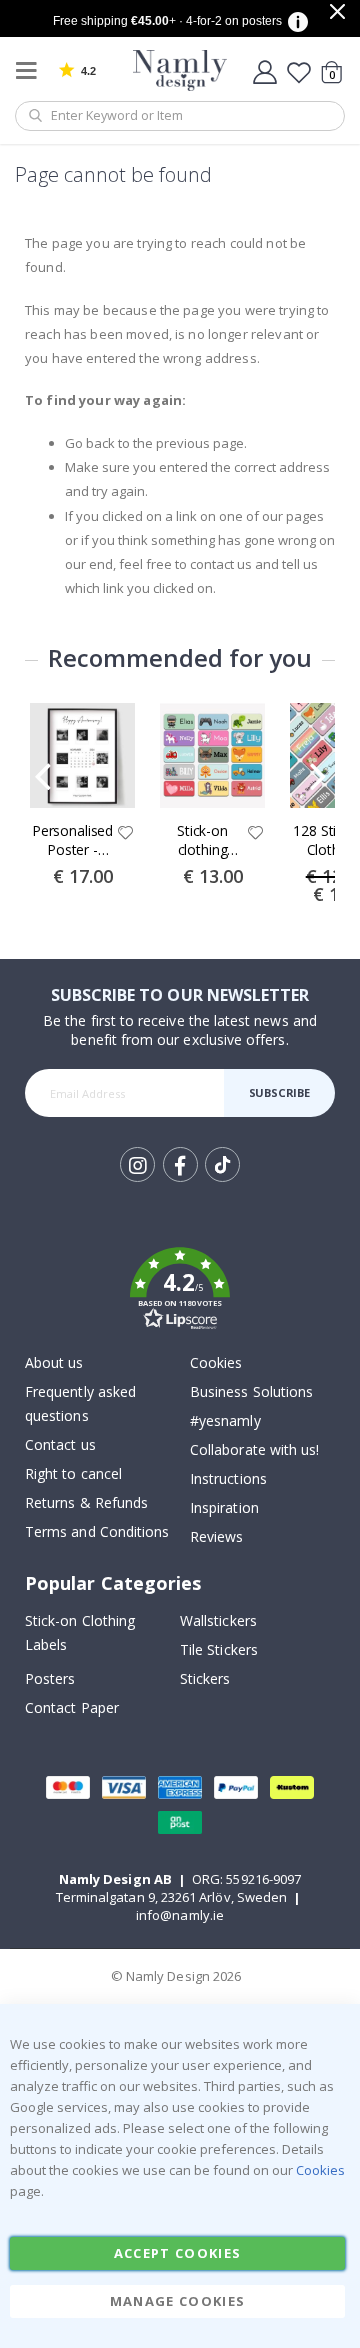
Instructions (228, 1478)
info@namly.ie (180, 1915)
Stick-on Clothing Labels (80, 1632)
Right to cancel (73, 1473)
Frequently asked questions (80, 1403)
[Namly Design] (180, 70)
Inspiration (224, 1507)
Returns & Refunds (86, 1502)
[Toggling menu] (31, 70)
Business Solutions (251, 1391)
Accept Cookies (178, 2253)
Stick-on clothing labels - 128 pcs (202, 841)
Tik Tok (221, 1180)
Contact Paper (72, 1707)
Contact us (60, 1444)
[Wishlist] (299, 72)
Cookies (216, 1362)
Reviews (216, 1536)
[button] (126, 834)
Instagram (137, 1164)
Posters (50, 1678)
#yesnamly (225, 1420)
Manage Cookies (178, 2301)
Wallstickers (218, 1620)
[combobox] (180, 116)
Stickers (205, 1678)
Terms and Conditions (97, 1531)
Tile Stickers (219, 1649)
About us (54, 1362)
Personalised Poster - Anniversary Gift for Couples (72, 841)
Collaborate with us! (254, 1449)
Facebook (180, 1164)
